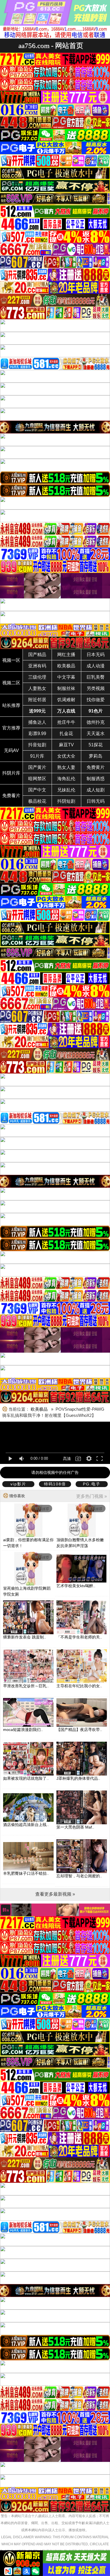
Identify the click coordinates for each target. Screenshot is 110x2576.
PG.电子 (92, 1484)
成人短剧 (96, 790)
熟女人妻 (66, 767)
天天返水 (96, 734)
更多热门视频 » (92, 1496)
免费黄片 (96, 767)
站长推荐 (11, 705)
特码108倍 (55, 1484)
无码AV (11, 750)
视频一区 (11, 660)
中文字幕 (66, 677)
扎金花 (66, 734)
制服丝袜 (66, 688)
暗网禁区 (37, 779)
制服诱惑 (96, 779)
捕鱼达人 (37, 722)
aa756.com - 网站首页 (51, 46)
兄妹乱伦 (66, 790)
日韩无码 (96, 801)
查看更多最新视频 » (55, 1894)
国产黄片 (37, 767)
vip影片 (18, 1484)
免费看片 (11, 796)
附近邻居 (37, 700)
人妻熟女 (37, 688)
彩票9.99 (37, 734)
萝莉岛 (96, 756)
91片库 (37, 756)
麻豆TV (66, 745)
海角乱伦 (66, 779)
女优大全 (66, 756)
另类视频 (96, 688)
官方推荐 (11, 728)
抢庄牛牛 (66, 722)
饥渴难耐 (66, 700)
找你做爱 (96, 700)
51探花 (96, 745)
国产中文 (37, 790)
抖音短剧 (37, 745)
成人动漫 (96, 666)
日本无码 (96, 655)
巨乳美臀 (96, 677)
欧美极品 (66, 666)
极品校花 (37, 801)
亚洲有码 (37, 666)
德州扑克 (96, 722)
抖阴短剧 (66, 801)
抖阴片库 (11, 773)
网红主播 (66, 655)
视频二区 (11, 683)
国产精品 (37, 655)
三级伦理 (37, 677)
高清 (67, 1459)
